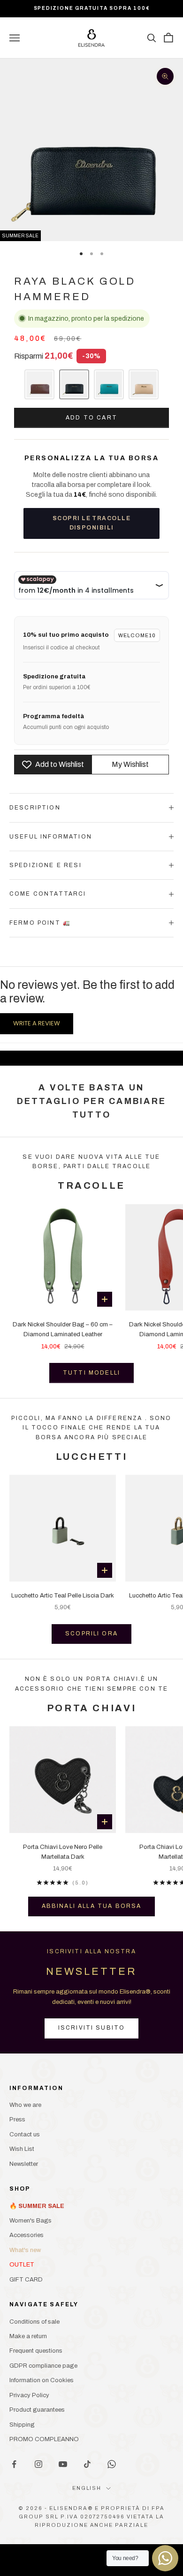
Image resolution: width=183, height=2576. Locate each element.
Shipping (22, 2425)
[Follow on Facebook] (14, 2464)
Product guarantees (37, 2410)
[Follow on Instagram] (38, 2464)
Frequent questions (36, 2351)
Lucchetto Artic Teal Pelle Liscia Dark (63, 1596)
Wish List (22, 2149)
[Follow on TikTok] (87, 2464)
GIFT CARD (26, 2280)
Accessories (27, 2235)
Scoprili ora (91, 1634)
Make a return (28, 2336)
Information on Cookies (42, 2380)
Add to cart (91, 418)
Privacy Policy (29, 2395)
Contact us (25, 2134)
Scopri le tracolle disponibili (91, 523)
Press (17, 2120)
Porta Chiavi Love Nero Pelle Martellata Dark (63, 1852)
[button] (39, 384)
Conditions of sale (34, 2322)
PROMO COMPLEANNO (44, 2439)
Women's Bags (30, 2221)
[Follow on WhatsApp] (112, 2464)
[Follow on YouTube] (63, 2464)
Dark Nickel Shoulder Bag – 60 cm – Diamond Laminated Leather (63, 1329)
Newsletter (24, 2164)
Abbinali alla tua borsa (92, 1906)
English (87, 2488)
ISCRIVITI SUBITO (92, 2028)
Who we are (25, 2105)
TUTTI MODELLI (91, 1373)
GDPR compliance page (43, 2366)
